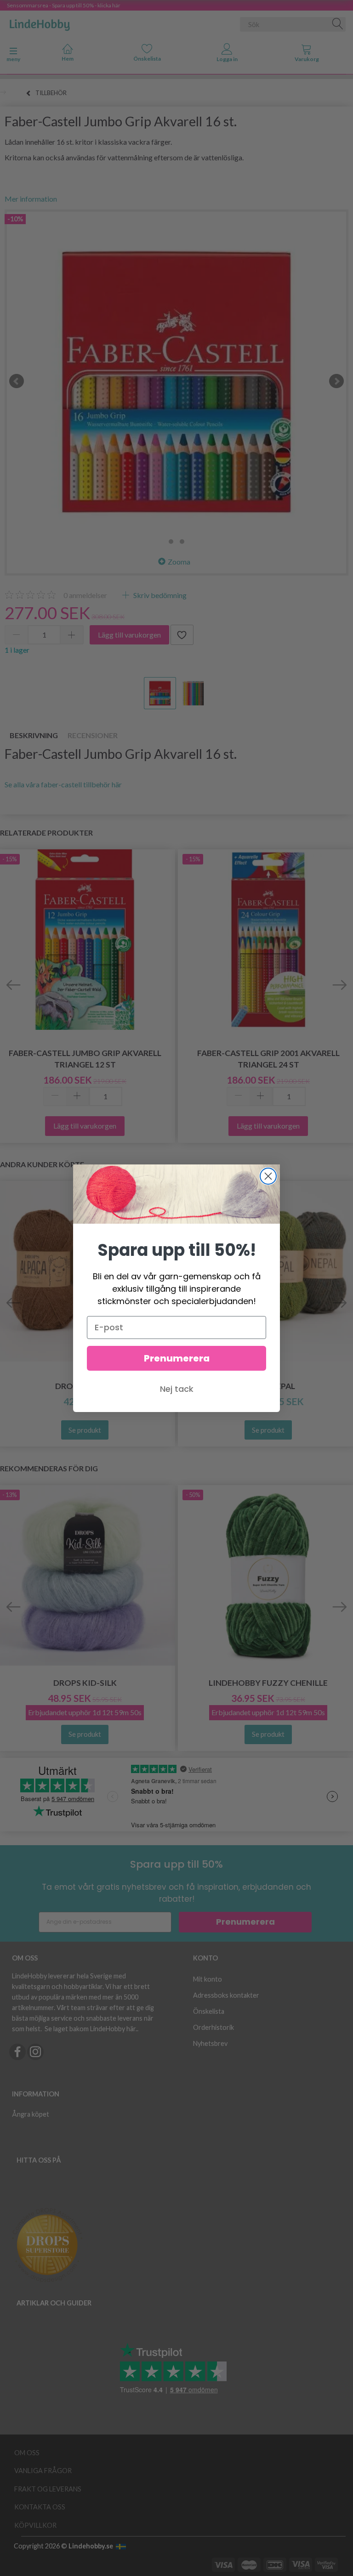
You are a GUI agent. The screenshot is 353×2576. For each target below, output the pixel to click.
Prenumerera (177, 1358)
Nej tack (177, 1389)
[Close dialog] (268, 1176)
